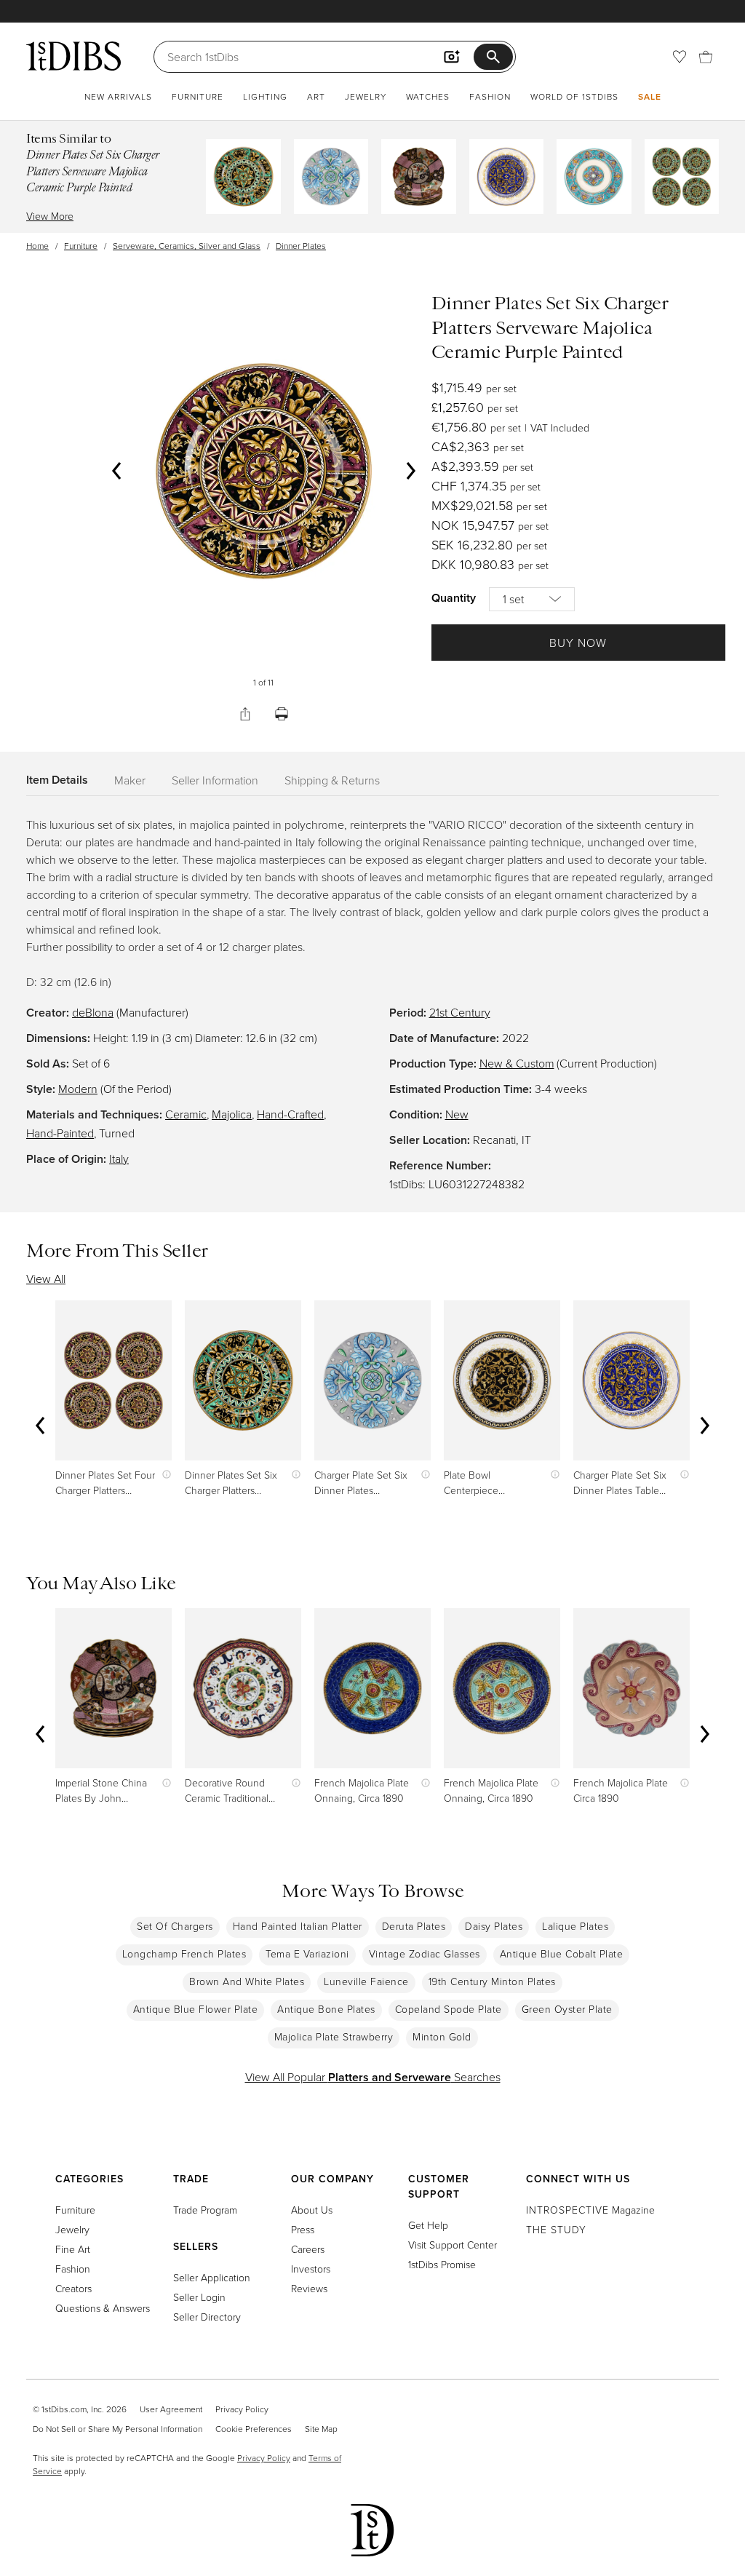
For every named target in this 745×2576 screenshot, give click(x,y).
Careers (308, 2249)
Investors (311, 2269)
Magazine (590, 2210)
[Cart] (706, 57)
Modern (78, 1089)
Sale (650, 96)
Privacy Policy (242, 2409)
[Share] (245, 714)
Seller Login (199, 2297)
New (457, 1114)
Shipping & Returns (332, 780)
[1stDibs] (73, 56)
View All (46, 1279)
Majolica (232, 1114)
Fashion (490, 96)
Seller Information (215, 780)
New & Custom (517, 1063)
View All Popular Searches (373, 2077)
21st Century (460, 1012)
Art (316, 96)
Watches (428, 96)
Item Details (57, 780)
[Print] (282, 714)
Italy (119, 1158)
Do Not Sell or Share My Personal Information (117, 2429)
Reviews (309, 2288)
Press (303, 2229)
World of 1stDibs (574, 96)
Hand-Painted (60, 1133)
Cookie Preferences (254, 2429)
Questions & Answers (103, 2308)
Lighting (265, 96)
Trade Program (205, 2210)
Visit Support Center (453, 2245)
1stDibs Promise (442, 2264)
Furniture (198, 96)
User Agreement (171, 2409)
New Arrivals (118, 96)
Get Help (428, 2225)
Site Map (321, 2429)
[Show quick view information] (163, 1475)
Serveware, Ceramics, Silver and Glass (187, 246)
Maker (130, 780)
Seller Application (212, 2277)
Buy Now (578, 643)
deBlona (93, 1012)
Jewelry (366, 96)
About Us (312, 2210)
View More (50, 216)
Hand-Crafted (290, 1114)
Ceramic (186, 1114)
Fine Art (73, 2249)
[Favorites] (680, 57)
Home (37, 246)
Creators (73, 2288)
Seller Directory (207, 2317)
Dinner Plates (301, 246)
